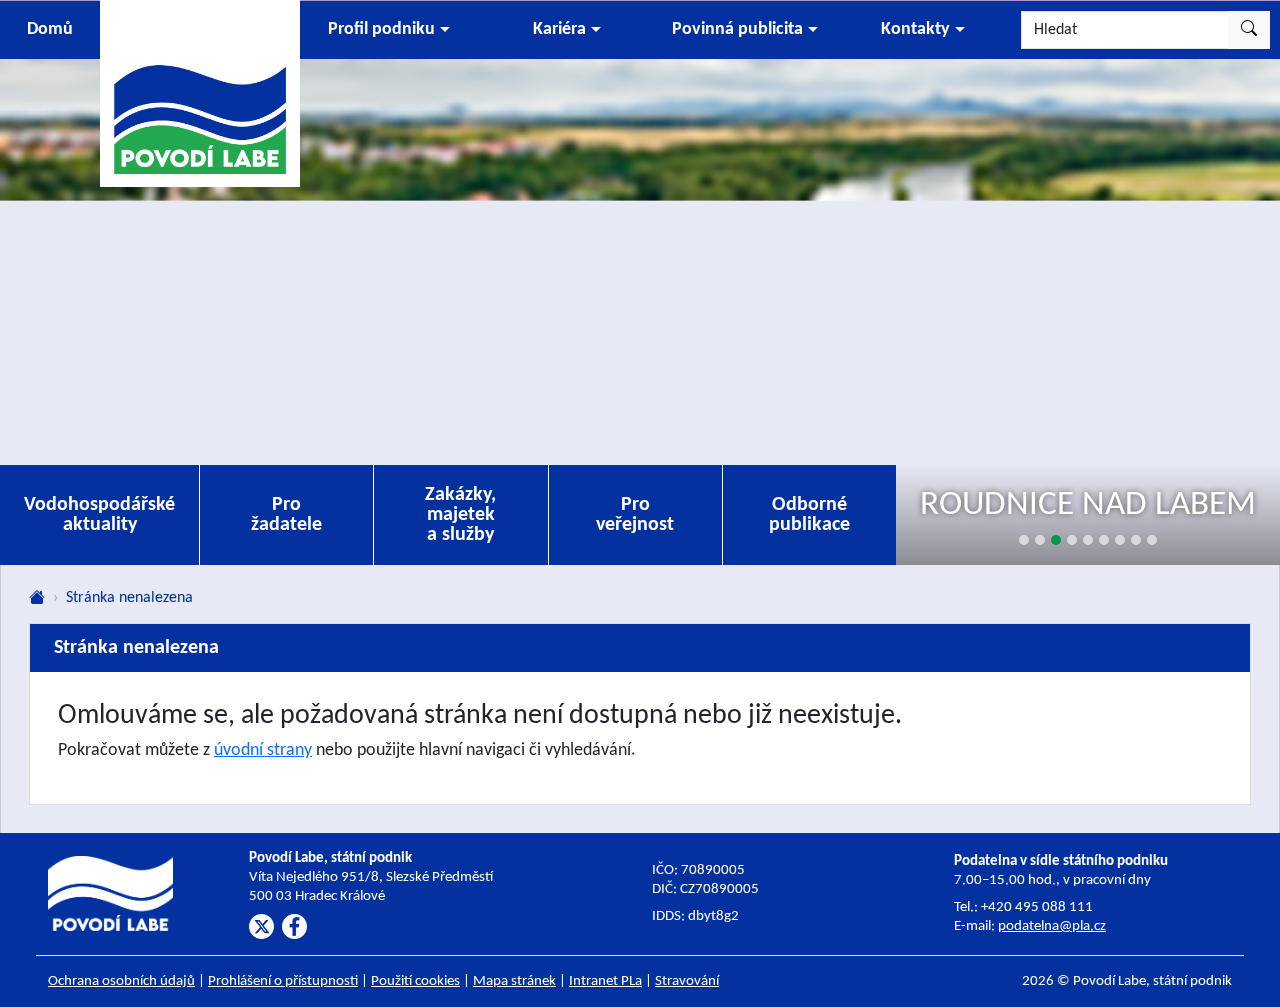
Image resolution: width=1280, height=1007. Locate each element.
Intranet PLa (605, 981)
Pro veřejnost (635, 515)
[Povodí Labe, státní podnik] (200, 92)
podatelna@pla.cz (1052, 926)
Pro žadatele (286, 515)
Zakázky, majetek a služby (460, 515)
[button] (389, 30)
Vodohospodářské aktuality (99, 515)
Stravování (687, 981)
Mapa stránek (514, 981)
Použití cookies (415, 981)
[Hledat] (1249, 30)
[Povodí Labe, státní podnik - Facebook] (294, 926)
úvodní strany (263, 750)
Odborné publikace (809, 515)
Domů (50, 29)
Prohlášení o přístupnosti (283, 981)
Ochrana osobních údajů (121, 981)
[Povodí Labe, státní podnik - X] (261, 926)
